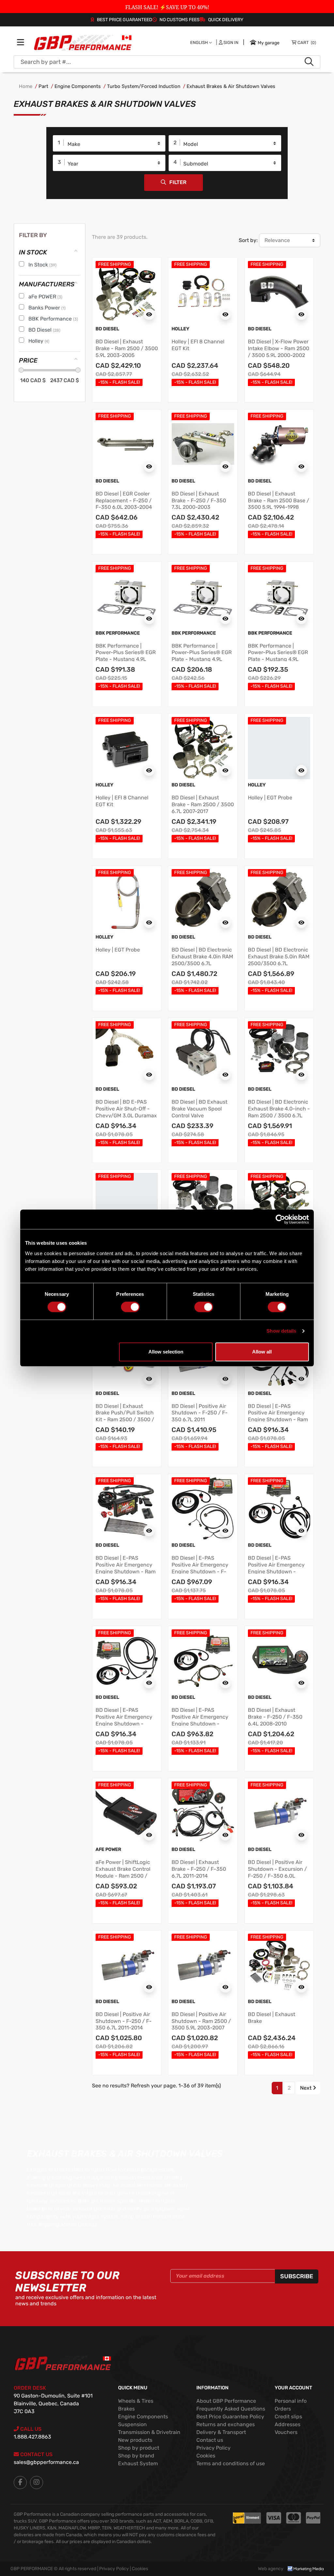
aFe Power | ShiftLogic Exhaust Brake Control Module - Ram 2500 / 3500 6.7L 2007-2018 (123, 1872)
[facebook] (20, 2483)
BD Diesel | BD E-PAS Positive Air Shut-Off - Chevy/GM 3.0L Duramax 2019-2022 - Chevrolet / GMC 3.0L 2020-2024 (126, 1115)
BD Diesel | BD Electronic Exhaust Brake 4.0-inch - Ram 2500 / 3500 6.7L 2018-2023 (279, 1112)
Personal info (291, 2401)
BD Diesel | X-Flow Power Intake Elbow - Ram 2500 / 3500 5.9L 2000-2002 (279, 348)
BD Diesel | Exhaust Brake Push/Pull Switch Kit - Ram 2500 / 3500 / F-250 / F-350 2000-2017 (125, 1420)
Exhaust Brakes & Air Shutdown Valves (231, 86)
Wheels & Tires (136, 2401)
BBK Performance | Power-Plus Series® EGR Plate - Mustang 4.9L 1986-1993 (126, 656)
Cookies (206, 2456)
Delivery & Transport (221, 2432)
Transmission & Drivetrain (149, 2432)
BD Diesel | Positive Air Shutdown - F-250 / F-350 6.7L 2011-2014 (124, 2021)
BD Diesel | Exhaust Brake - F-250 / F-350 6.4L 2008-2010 (275, 1717)
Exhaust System (138, 2463)
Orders (283, 2409)
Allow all (262, 1352)
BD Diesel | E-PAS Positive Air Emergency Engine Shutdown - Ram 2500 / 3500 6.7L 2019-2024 (126, 1571)
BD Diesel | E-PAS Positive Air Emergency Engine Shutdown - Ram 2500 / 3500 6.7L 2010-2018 (278, 1420)
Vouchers (286, 2432)
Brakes (126, 2409)
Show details (281, 1331)
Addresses (288, 2424)
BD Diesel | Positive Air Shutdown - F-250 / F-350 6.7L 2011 (200, 1413)
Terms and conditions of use (231, 2463)
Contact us (210, 2440)
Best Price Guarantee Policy (230, 2417)
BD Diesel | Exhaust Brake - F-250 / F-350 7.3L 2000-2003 (199, 501)
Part (43, 86)
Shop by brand (136, 2456)
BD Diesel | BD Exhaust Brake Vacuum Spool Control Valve (199, 1109)
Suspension (132, 2424)
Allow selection (166, 1352)
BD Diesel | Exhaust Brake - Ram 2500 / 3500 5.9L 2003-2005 (127, 348)
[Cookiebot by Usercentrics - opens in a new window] (280, 1219)
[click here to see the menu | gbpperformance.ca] (21, 43)
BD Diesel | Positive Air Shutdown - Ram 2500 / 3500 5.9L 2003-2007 (201, 2021)
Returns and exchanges (226, 2424)
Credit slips (288, 2417)
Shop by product (139, 2448)
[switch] (130, 1307)
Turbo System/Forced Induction (144, 86)
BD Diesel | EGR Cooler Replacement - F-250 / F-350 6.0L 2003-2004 (124, 501)
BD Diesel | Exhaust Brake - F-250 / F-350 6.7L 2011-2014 (199, 1869)
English (199, 43)
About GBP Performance (226, 2401)
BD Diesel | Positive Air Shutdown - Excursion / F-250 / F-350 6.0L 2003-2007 (277, 1872)
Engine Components (78, 86)
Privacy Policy (213, 2448)
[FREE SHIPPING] (127, 291)
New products (135, 2440)
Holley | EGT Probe (270, 798)
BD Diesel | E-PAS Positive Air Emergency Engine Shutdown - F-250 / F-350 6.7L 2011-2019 (200, 1571)
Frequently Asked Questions (231, 2409)
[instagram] (37, 2483)
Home (26, 86)
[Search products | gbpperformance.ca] (309, 62)
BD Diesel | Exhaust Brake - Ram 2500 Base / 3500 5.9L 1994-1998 (279, 501)
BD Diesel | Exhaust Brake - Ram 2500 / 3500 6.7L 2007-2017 (203, 804)
